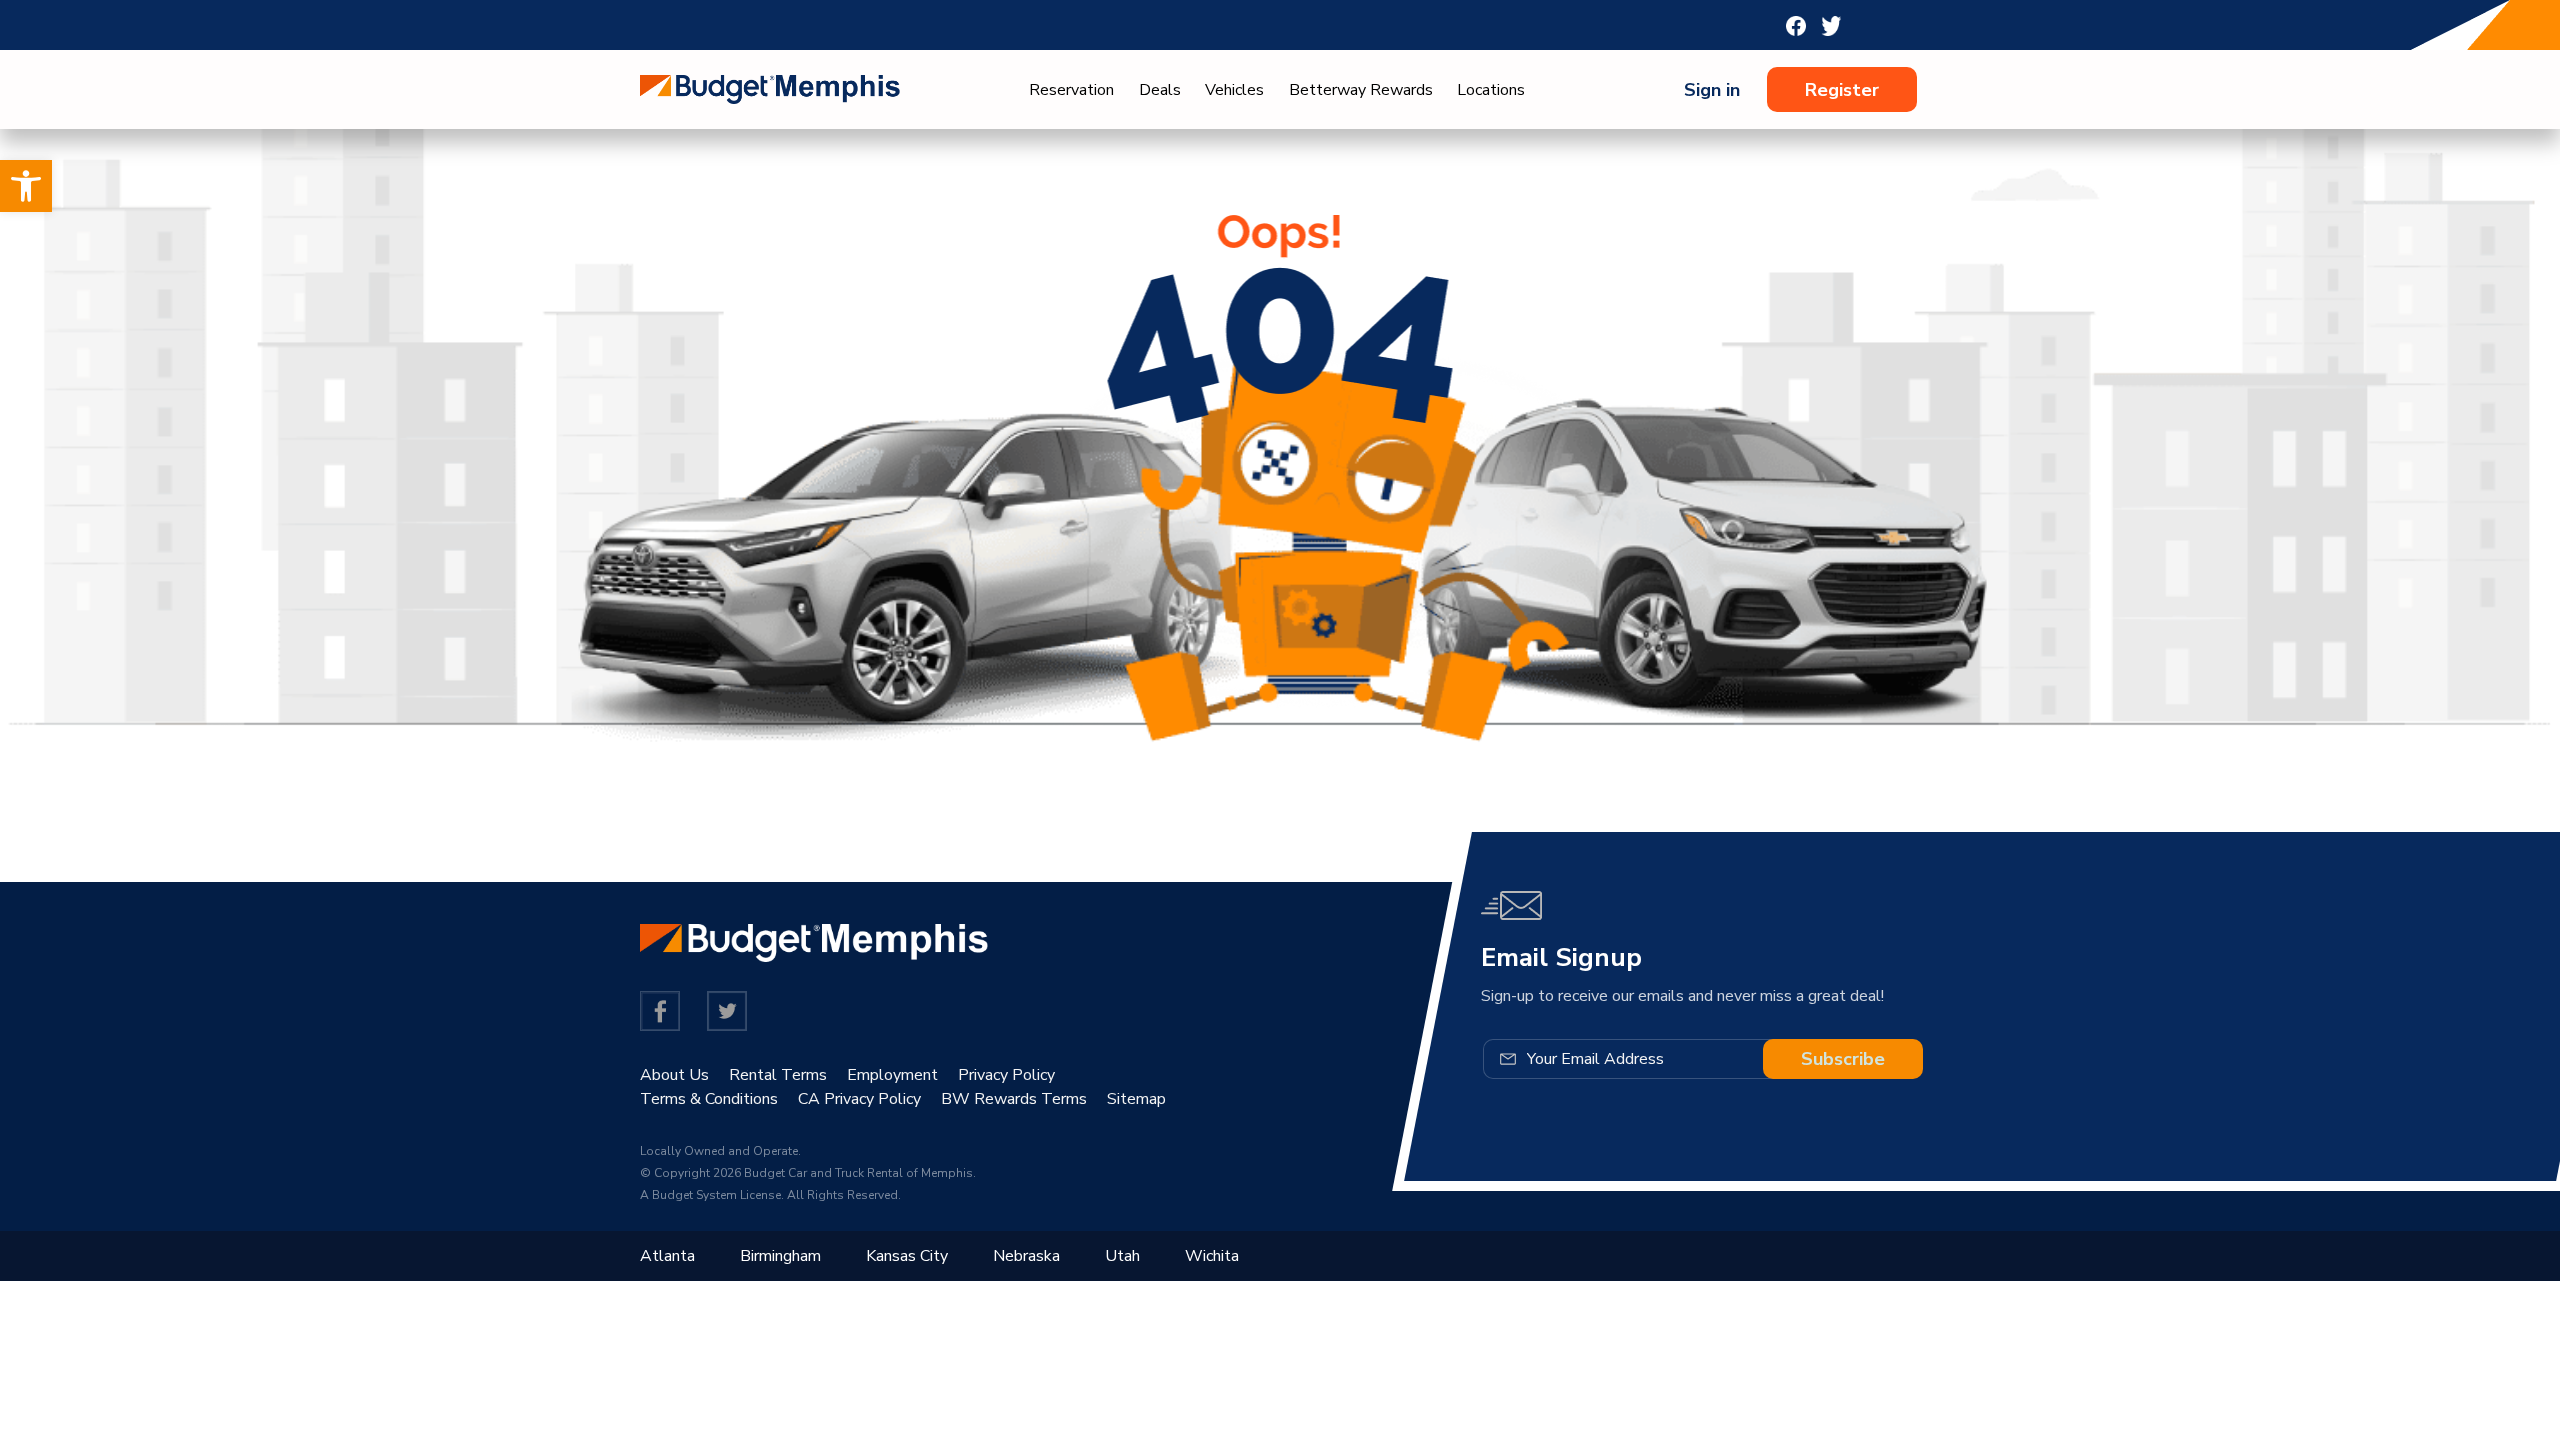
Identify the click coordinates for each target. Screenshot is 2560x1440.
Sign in (1712, 90)
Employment (892, 1075)
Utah (1122, 1256)
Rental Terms (778, 1075)
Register (1842, 90)
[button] (26, 186)
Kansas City (907, 1256)
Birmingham (780, 1256)
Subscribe (1843, 1059)
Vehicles (1234, 90)
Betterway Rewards (1361, 90)
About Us (674, 1075)
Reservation (1071, 90)
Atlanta (667, 1256)
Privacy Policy (1006, 1075)
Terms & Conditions (709, 1099)
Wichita (1212, 1256)
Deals (1160, 90)
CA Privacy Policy (859, 1099)
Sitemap (1136, 1099)
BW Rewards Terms (1014, 1099)
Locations (1491, 90)
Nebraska (1026, 1256)
